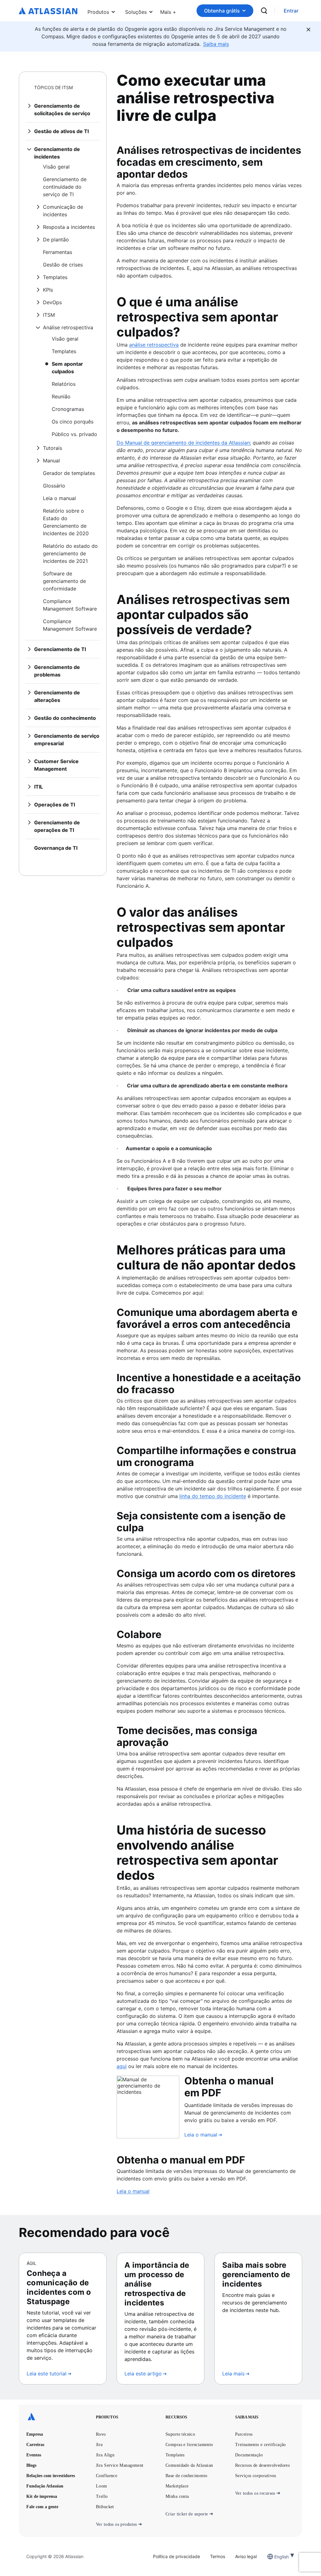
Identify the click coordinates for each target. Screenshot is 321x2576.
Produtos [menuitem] (98, 12)
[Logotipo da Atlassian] (48, 11)
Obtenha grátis (222, 11)
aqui (122, 2066)
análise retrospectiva (154, 345)
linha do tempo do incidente (213, 1496)
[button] (168, 11)
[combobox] (275, 2557)
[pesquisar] (264, 11)
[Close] (308, 30)
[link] (291, 11)
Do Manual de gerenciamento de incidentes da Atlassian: (184, 443)
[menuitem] (168, 11)
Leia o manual (133, 2191)
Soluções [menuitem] (136, 12)
